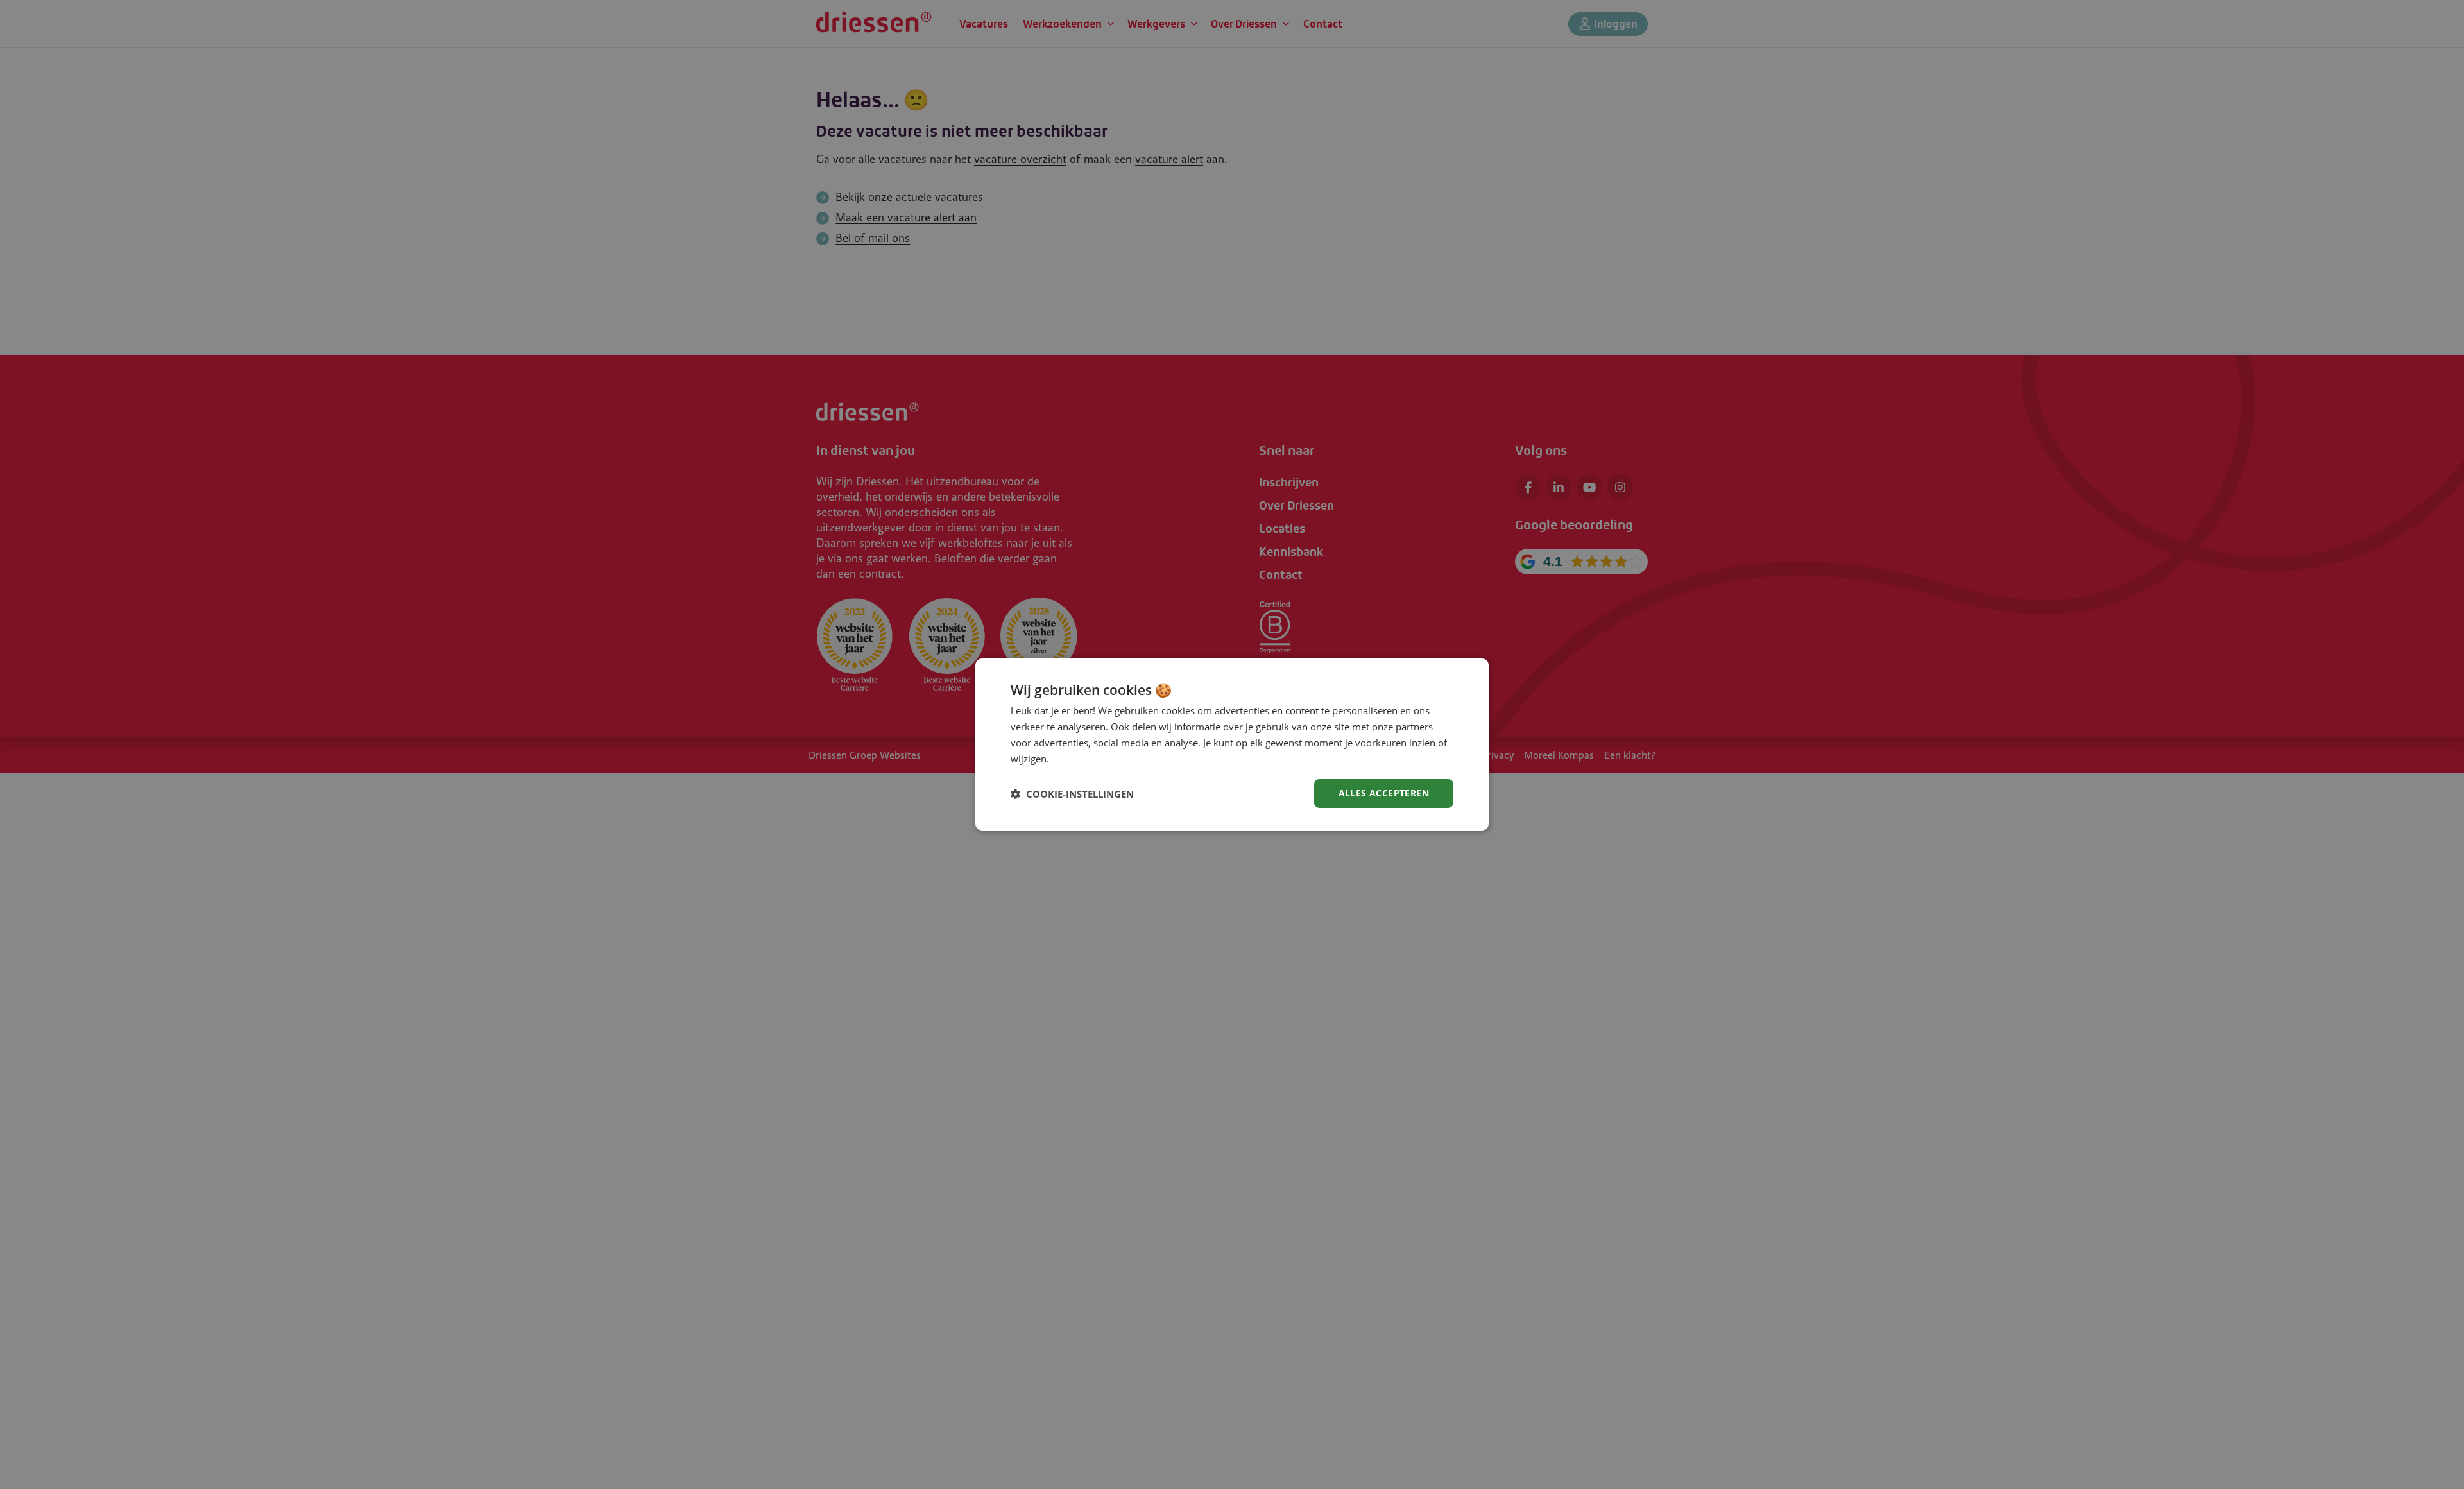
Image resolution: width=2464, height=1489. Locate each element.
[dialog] (1232, 744)
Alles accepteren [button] (1384, 793)
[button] (1072, 794)
